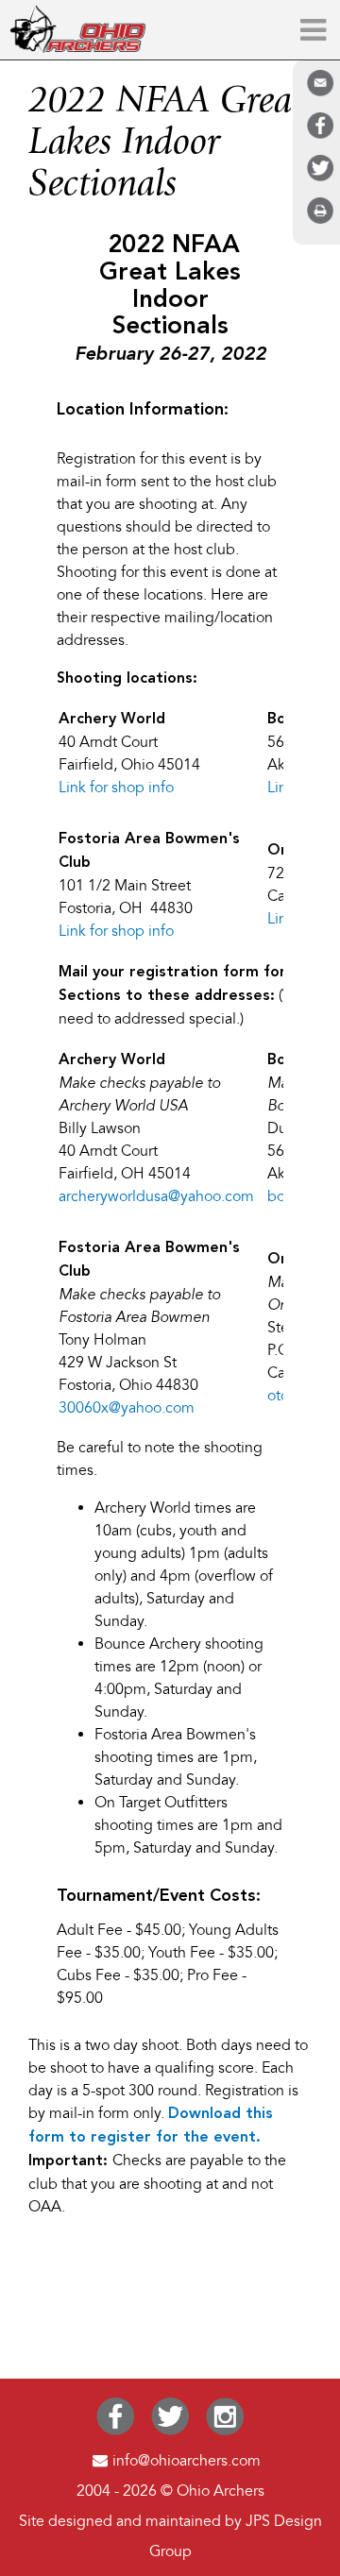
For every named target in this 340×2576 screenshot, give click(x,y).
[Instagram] (225, 2431)
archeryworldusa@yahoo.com (156, 1196)
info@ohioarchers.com (187, 2461)
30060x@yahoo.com (127, 1408)
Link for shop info (116, 788)
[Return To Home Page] (77, 48)
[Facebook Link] (114, 2431)
